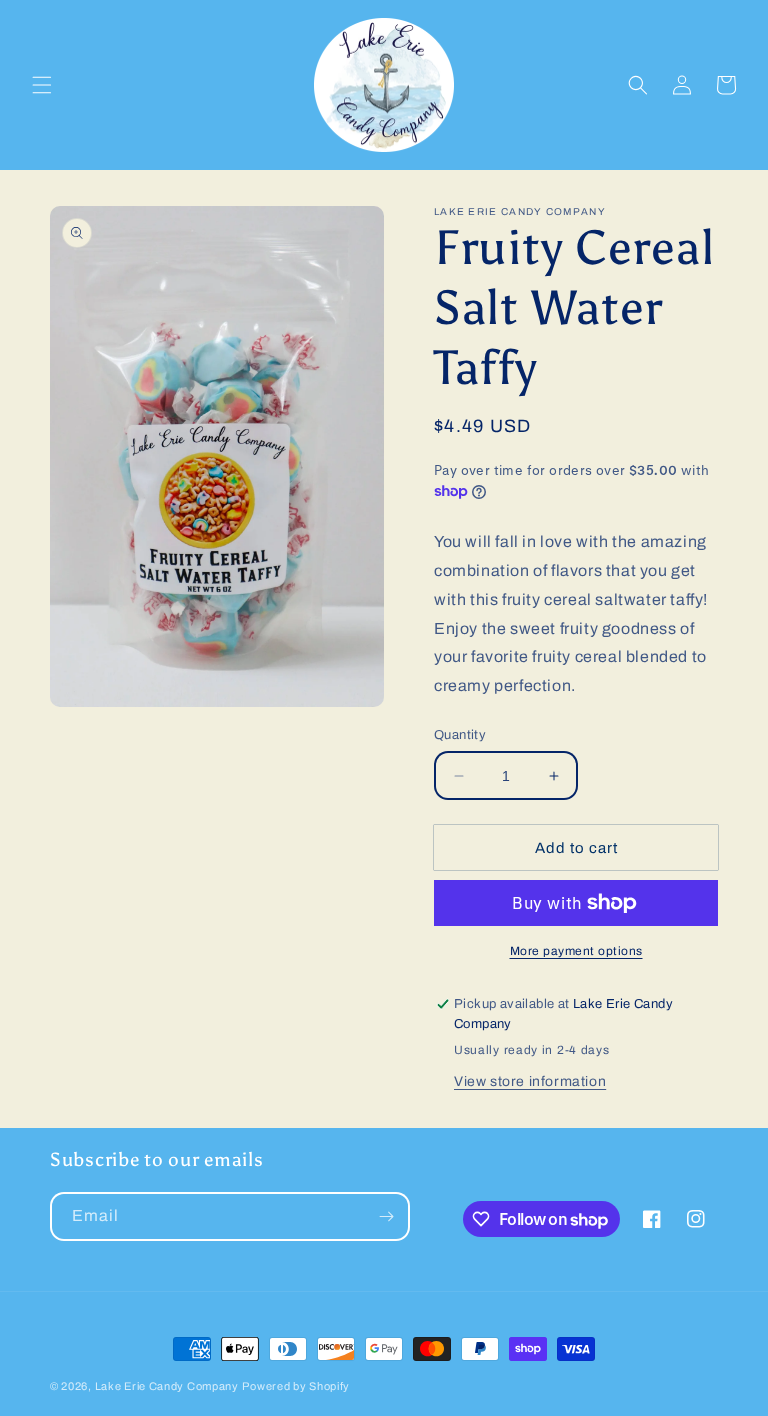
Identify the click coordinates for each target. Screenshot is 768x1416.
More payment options (576, 951)
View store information (530, 1081)
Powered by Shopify (296, 1386)
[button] (42, 85)
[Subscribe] (386, 1216)
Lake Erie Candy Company (167, 1386)
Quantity (460, 735)
